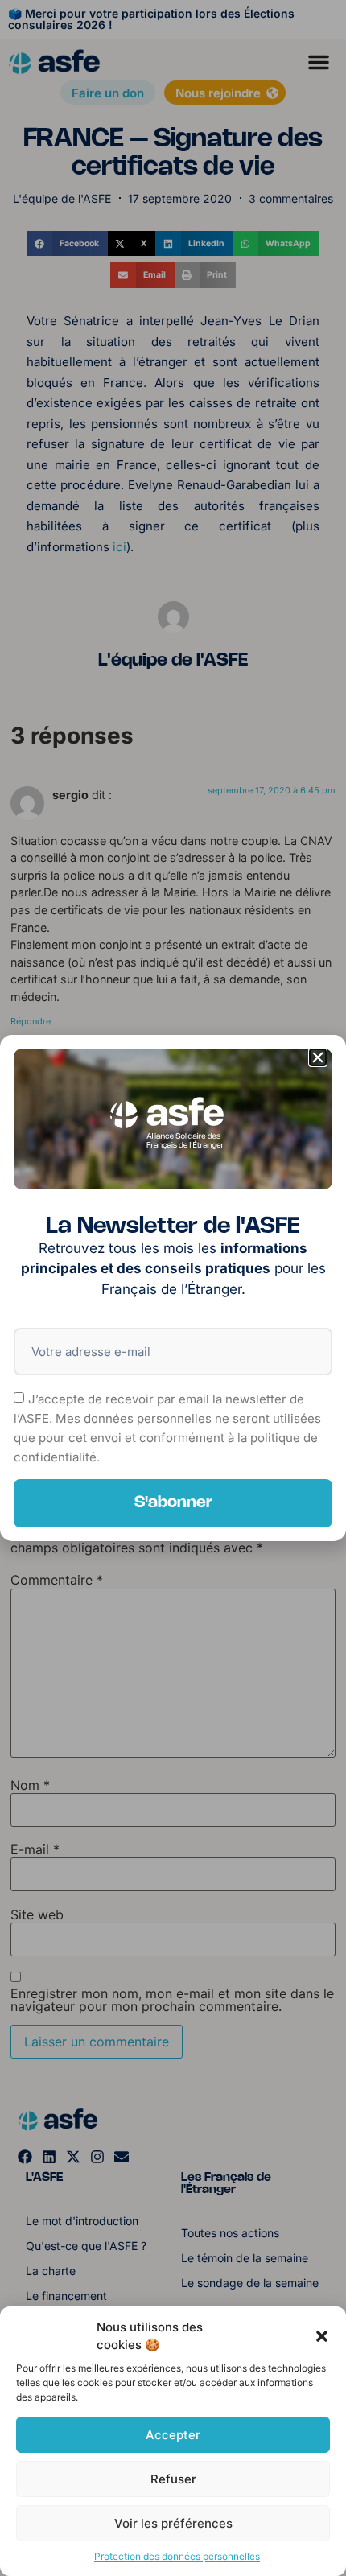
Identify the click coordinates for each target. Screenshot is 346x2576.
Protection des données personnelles (177, 2556)
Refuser (173, 2479)
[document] (173, 1288)
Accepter (173, 2435)
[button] (322, 2336)
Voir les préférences (173, 2523)
